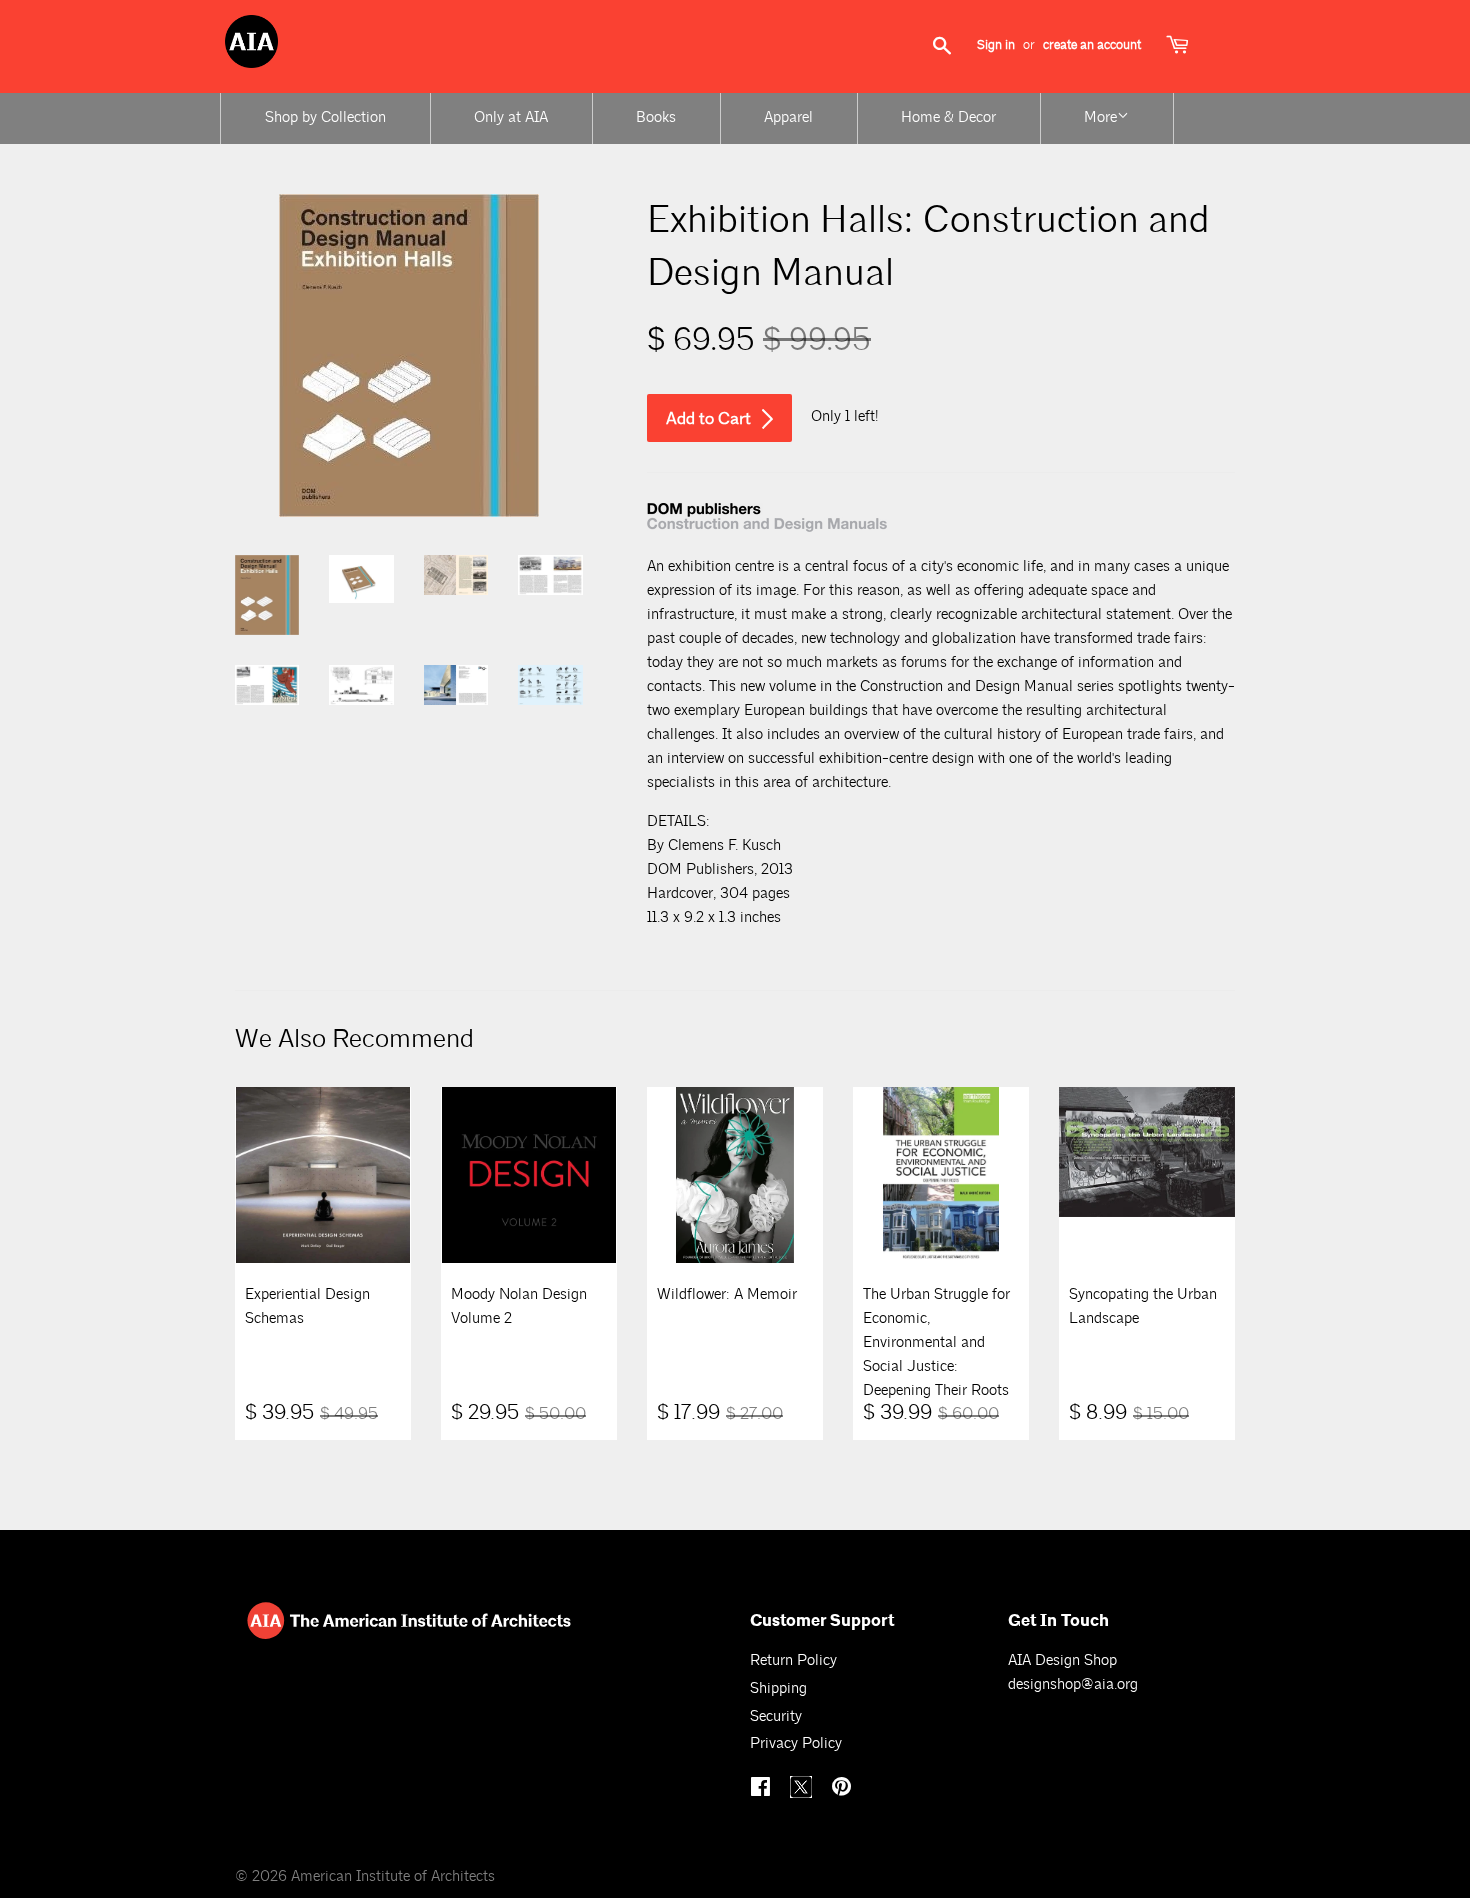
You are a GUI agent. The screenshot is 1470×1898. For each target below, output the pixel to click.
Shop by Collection (325, 117)
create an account (1092, 45)
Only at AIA (511, 117)
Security (776, 1716)
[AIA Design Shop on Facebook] (763, 1789)
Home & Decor (948, 117)
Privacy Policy (796, 1743)
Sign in (996, 45)
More (1100, 117)
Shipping (778, 1688)
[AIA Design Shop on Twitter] (803, 1793)
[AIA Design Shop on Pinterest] (844, 1789)
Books (656, 117)
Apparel (788, 117)
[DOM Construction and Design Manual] (767, 527)
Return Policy (793, 1660)
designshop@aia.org (1073, 1684)
